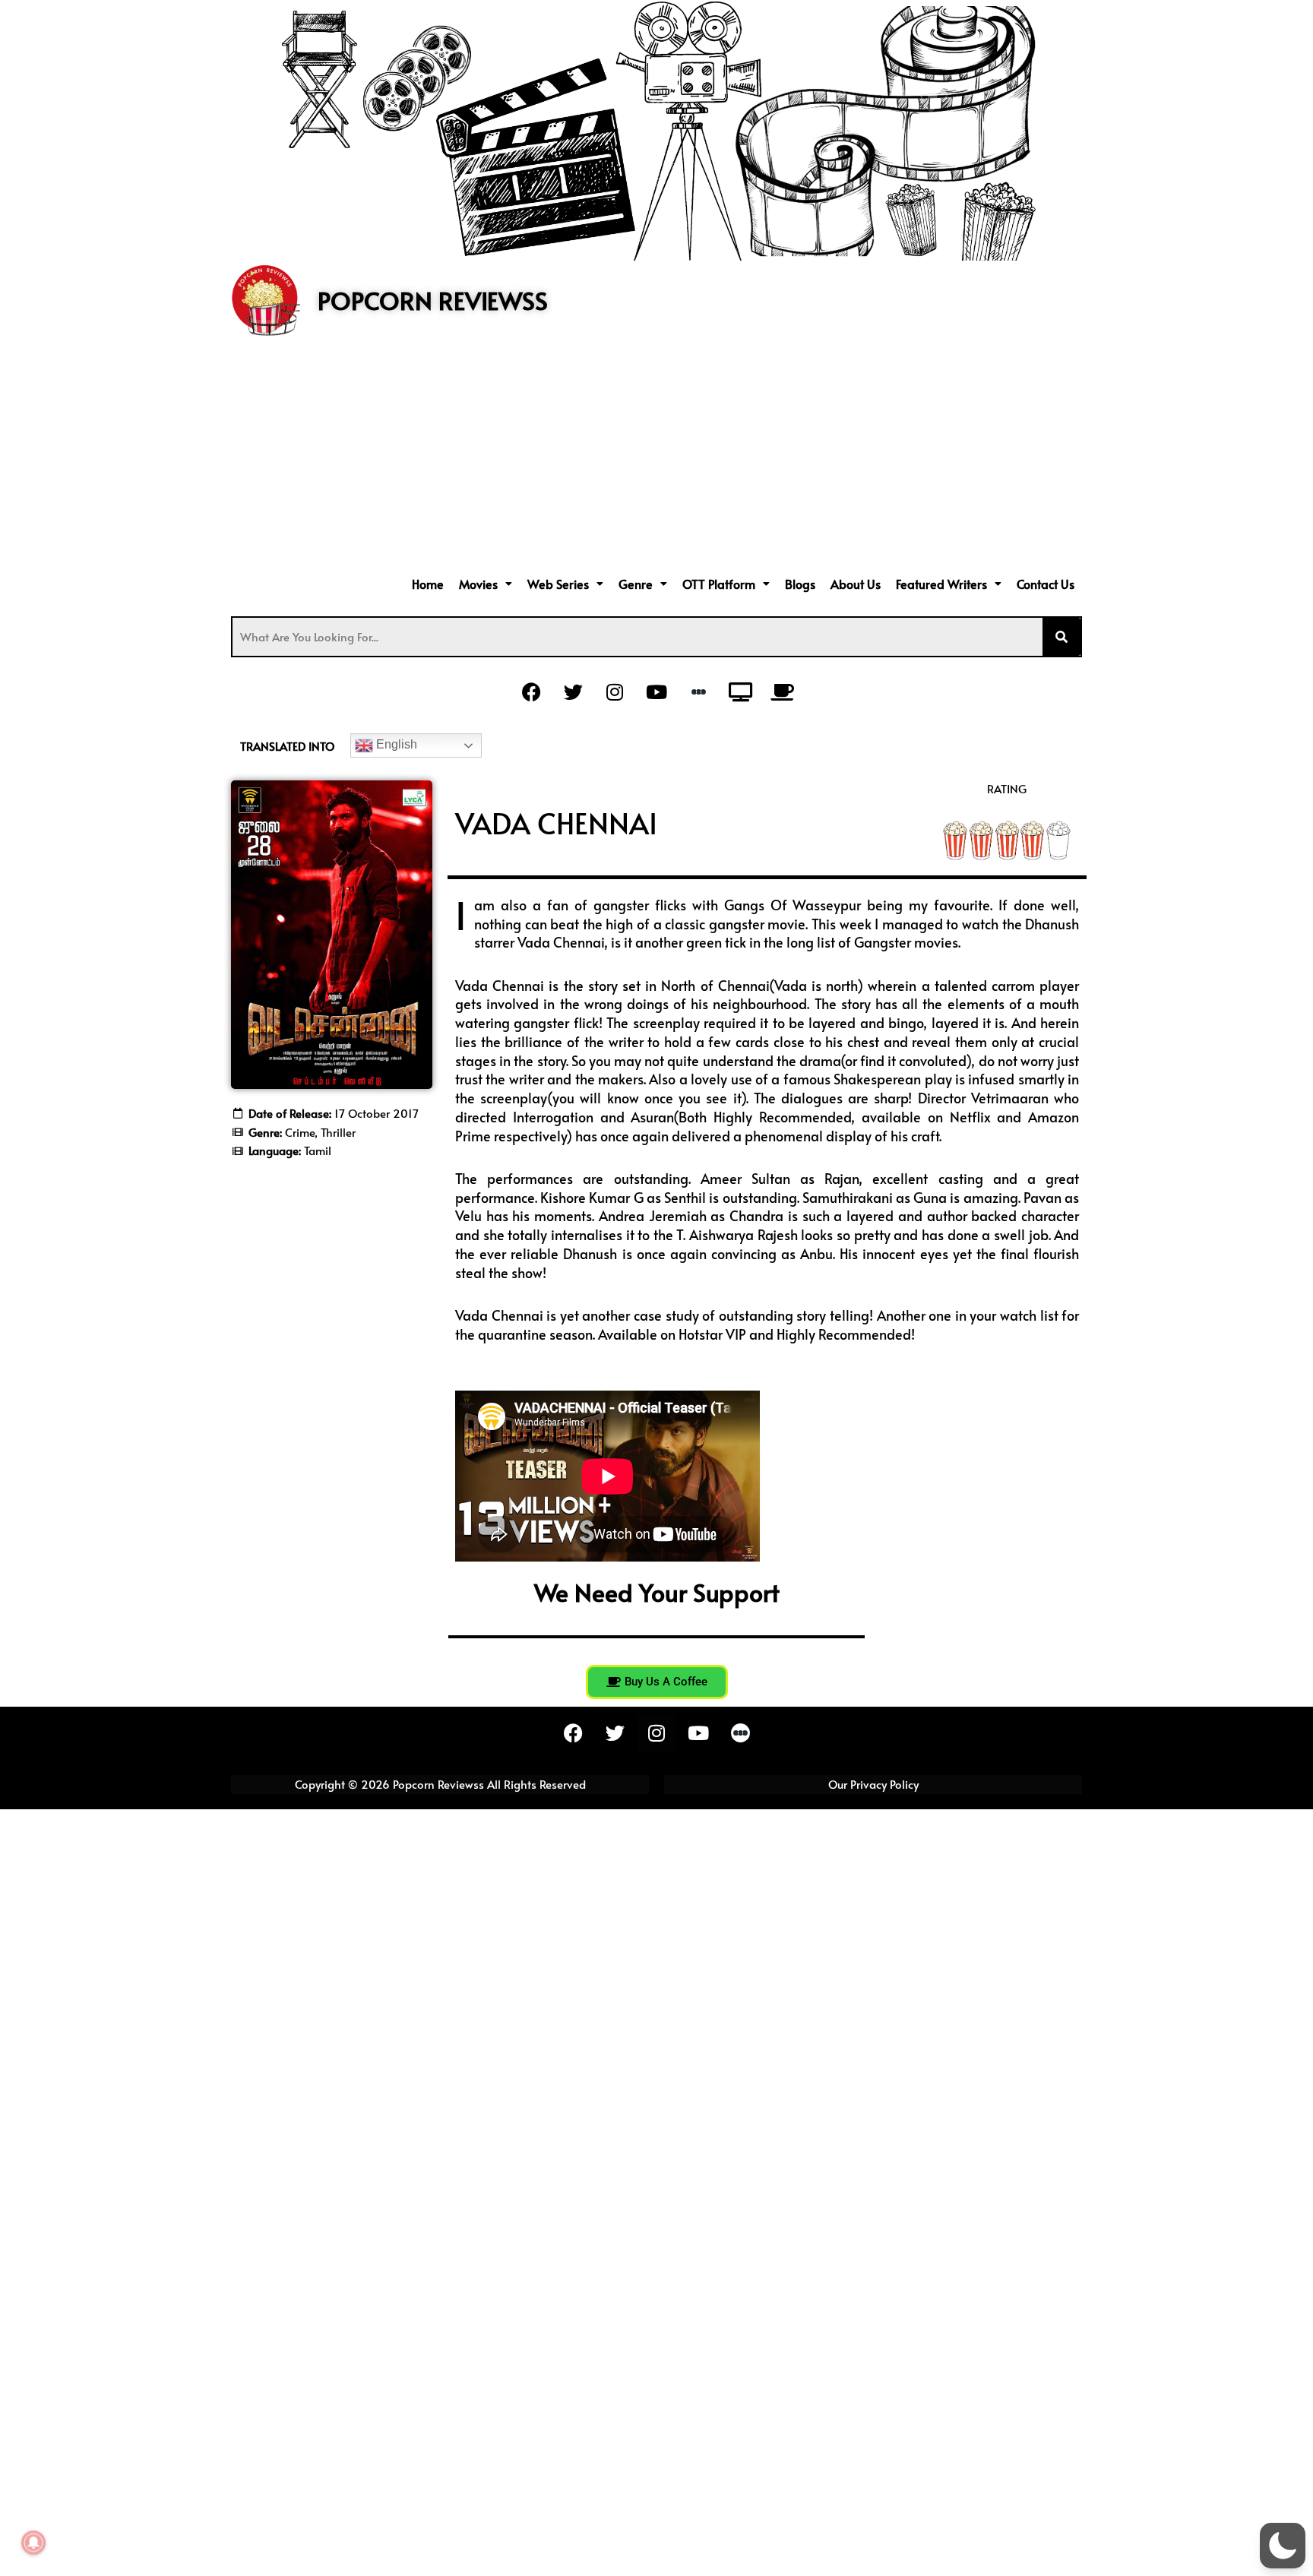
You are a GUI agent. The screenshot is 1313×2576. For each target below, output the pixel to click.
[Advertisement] (656, 457)
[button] (486, 584)
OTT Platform (719, 584)
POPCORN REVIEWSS (433, 300)
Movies (478, 584)
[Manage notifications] (33, 2543)
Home (428, 584)
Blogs (800, 584)
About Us (856, 584)
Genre (636, 584)
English (395, 744)
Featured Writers (941, 584)
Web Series (558, 584)
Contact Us (1046, 584)
